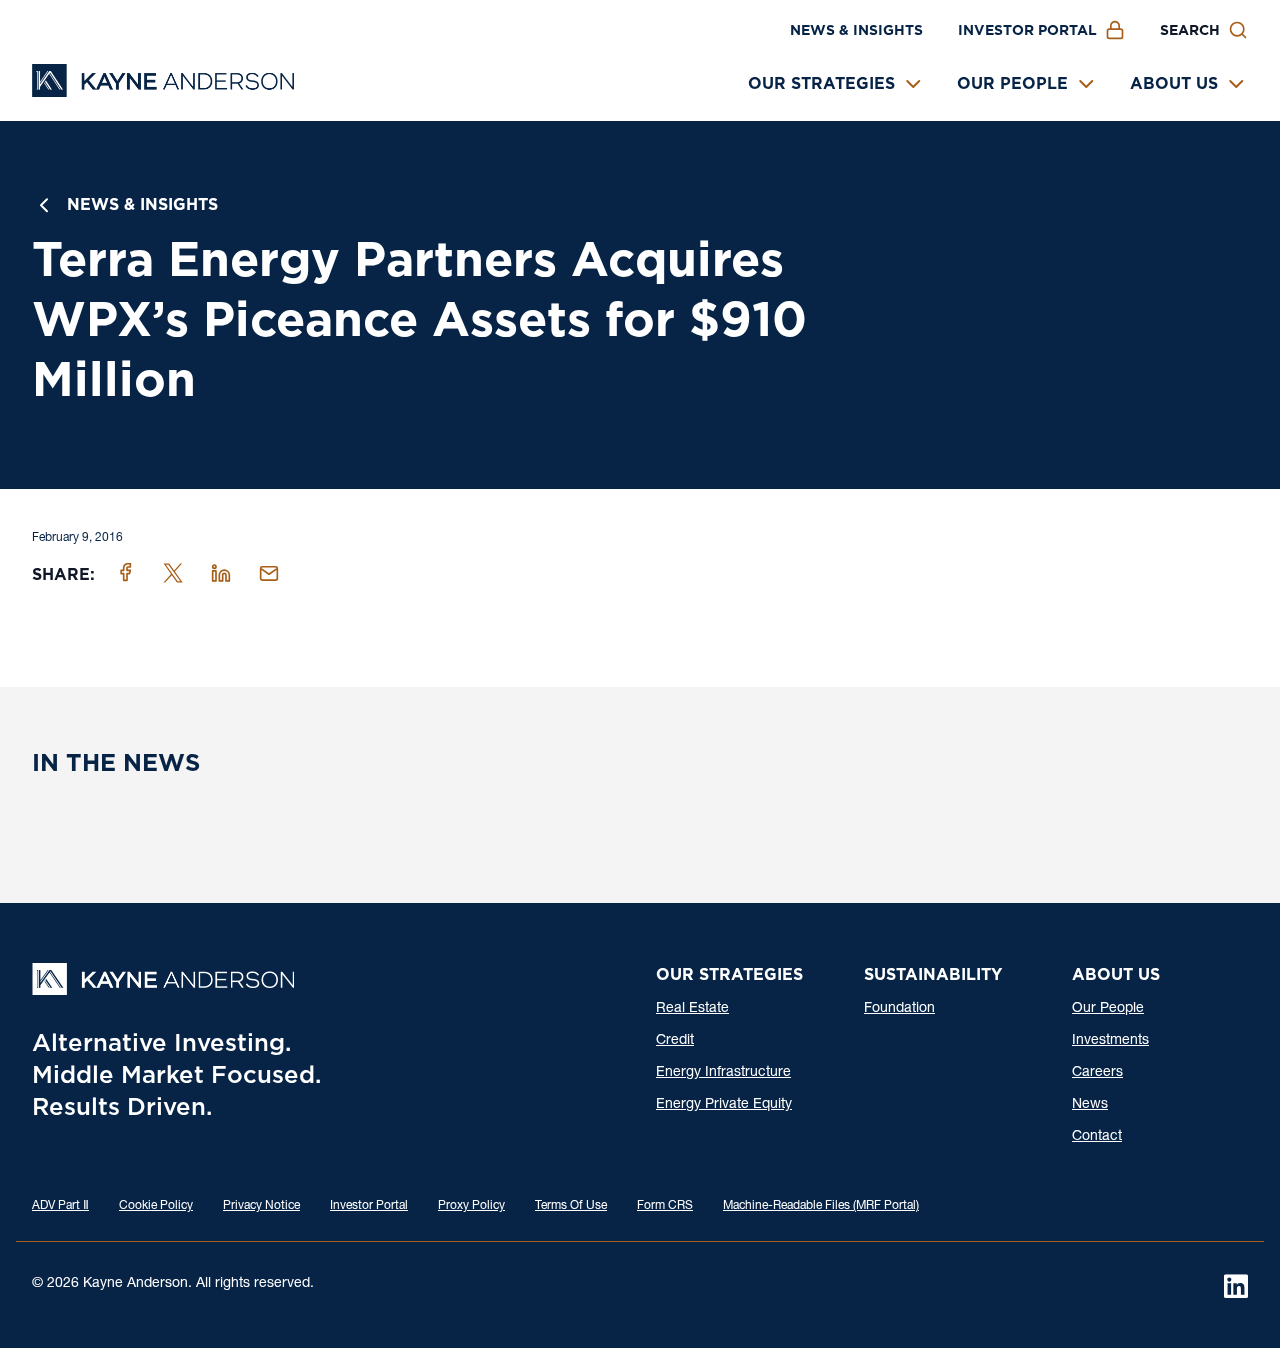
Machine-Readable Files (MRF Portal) (821, 1206)
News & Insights (856, 30)
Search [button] (1190, 30)
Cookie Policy (156, 1206)
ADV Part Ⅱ (60, 1206)
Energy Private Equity (724, 1105)
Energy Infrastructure (723, 1073)
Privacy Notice (261, 1206)
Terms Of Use (571, 1206)
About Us (1174, 83)
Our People (1012, 83)
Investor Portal (1027, 30)
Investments (1110, 1041)
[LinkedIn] (1236, 1286)
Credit (675, 1041)
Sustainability (933, 974)
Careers (1097, 1073)
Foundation (899, 1009)
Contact (1097, 1137)
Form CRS (665, 1206)
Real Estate (692, 1009)
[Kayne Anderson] (163, 90)
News (1090, 1105)
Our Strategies (821, 83)
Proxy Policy (471, 1206)
